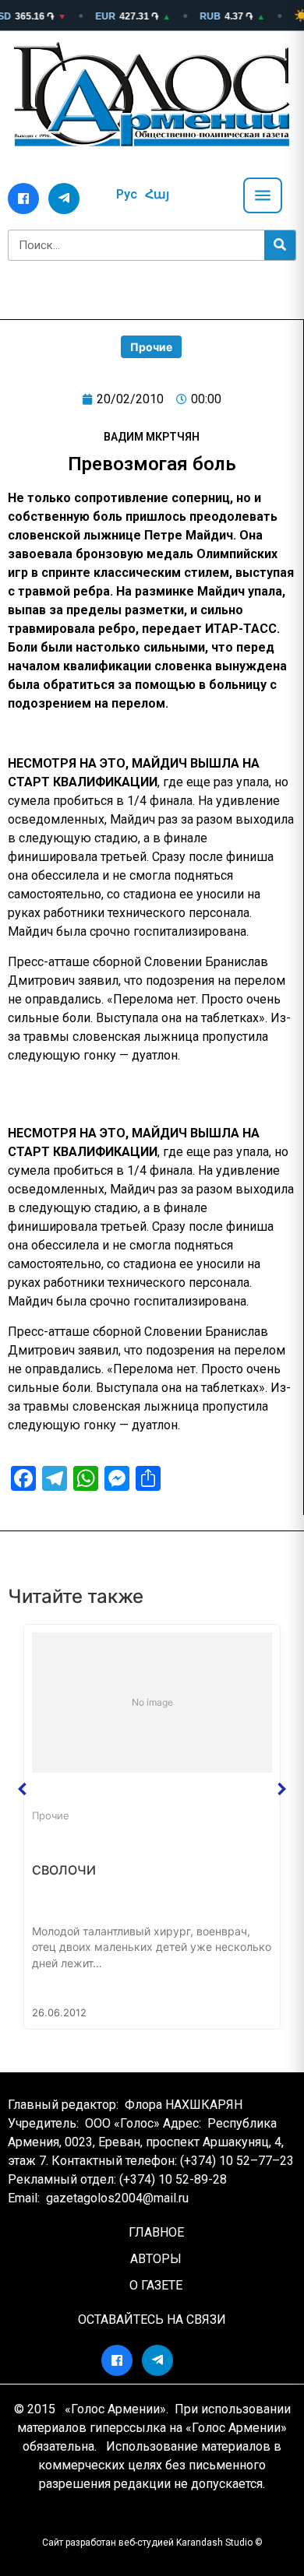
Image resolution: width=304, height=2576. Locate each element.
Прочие (151, 347)
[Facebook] (23, 199)
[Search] (280, 245)
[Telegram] (64, 199)
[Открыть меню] (263, 195)
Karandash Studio (214, 2543)
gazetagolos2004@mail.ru (117, 2198)
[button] (23, 1789)
